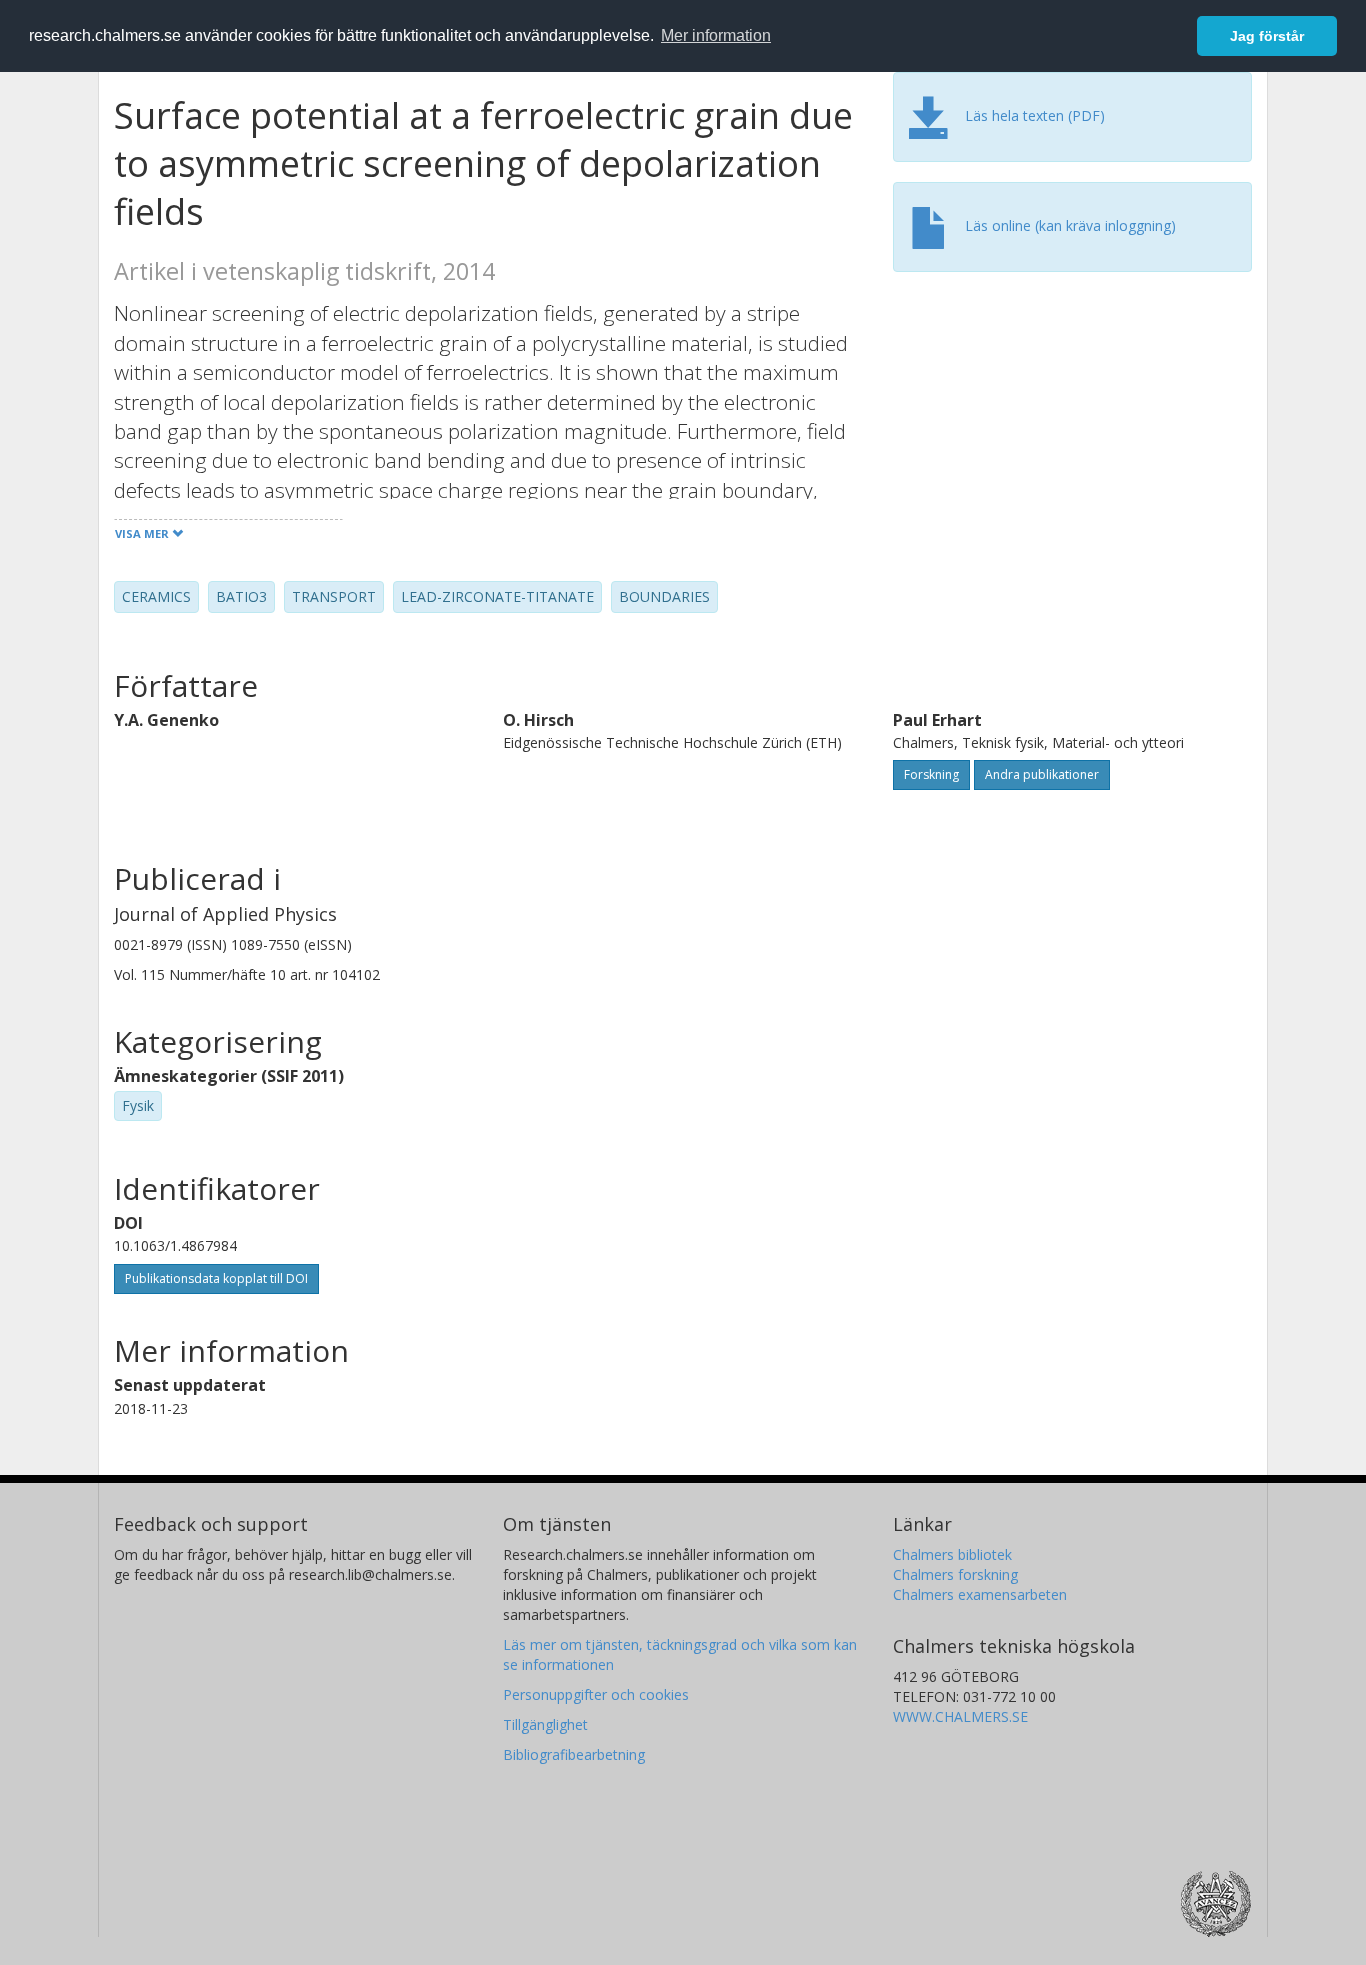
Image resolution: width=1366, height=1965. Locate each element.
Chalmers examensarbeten (980, 1594)
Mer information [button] (716, 35)
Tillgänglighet (545, 1724)
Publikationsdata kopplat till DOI (216, 1278)
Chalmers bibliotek (952, 1554)
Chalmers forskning (955, 1574)
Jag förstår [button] (1267, 36)
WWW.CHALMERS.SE (960, 1716)
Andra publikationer (1042, 774)
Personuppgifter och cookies (596, 1694)
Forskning (931, 774)
